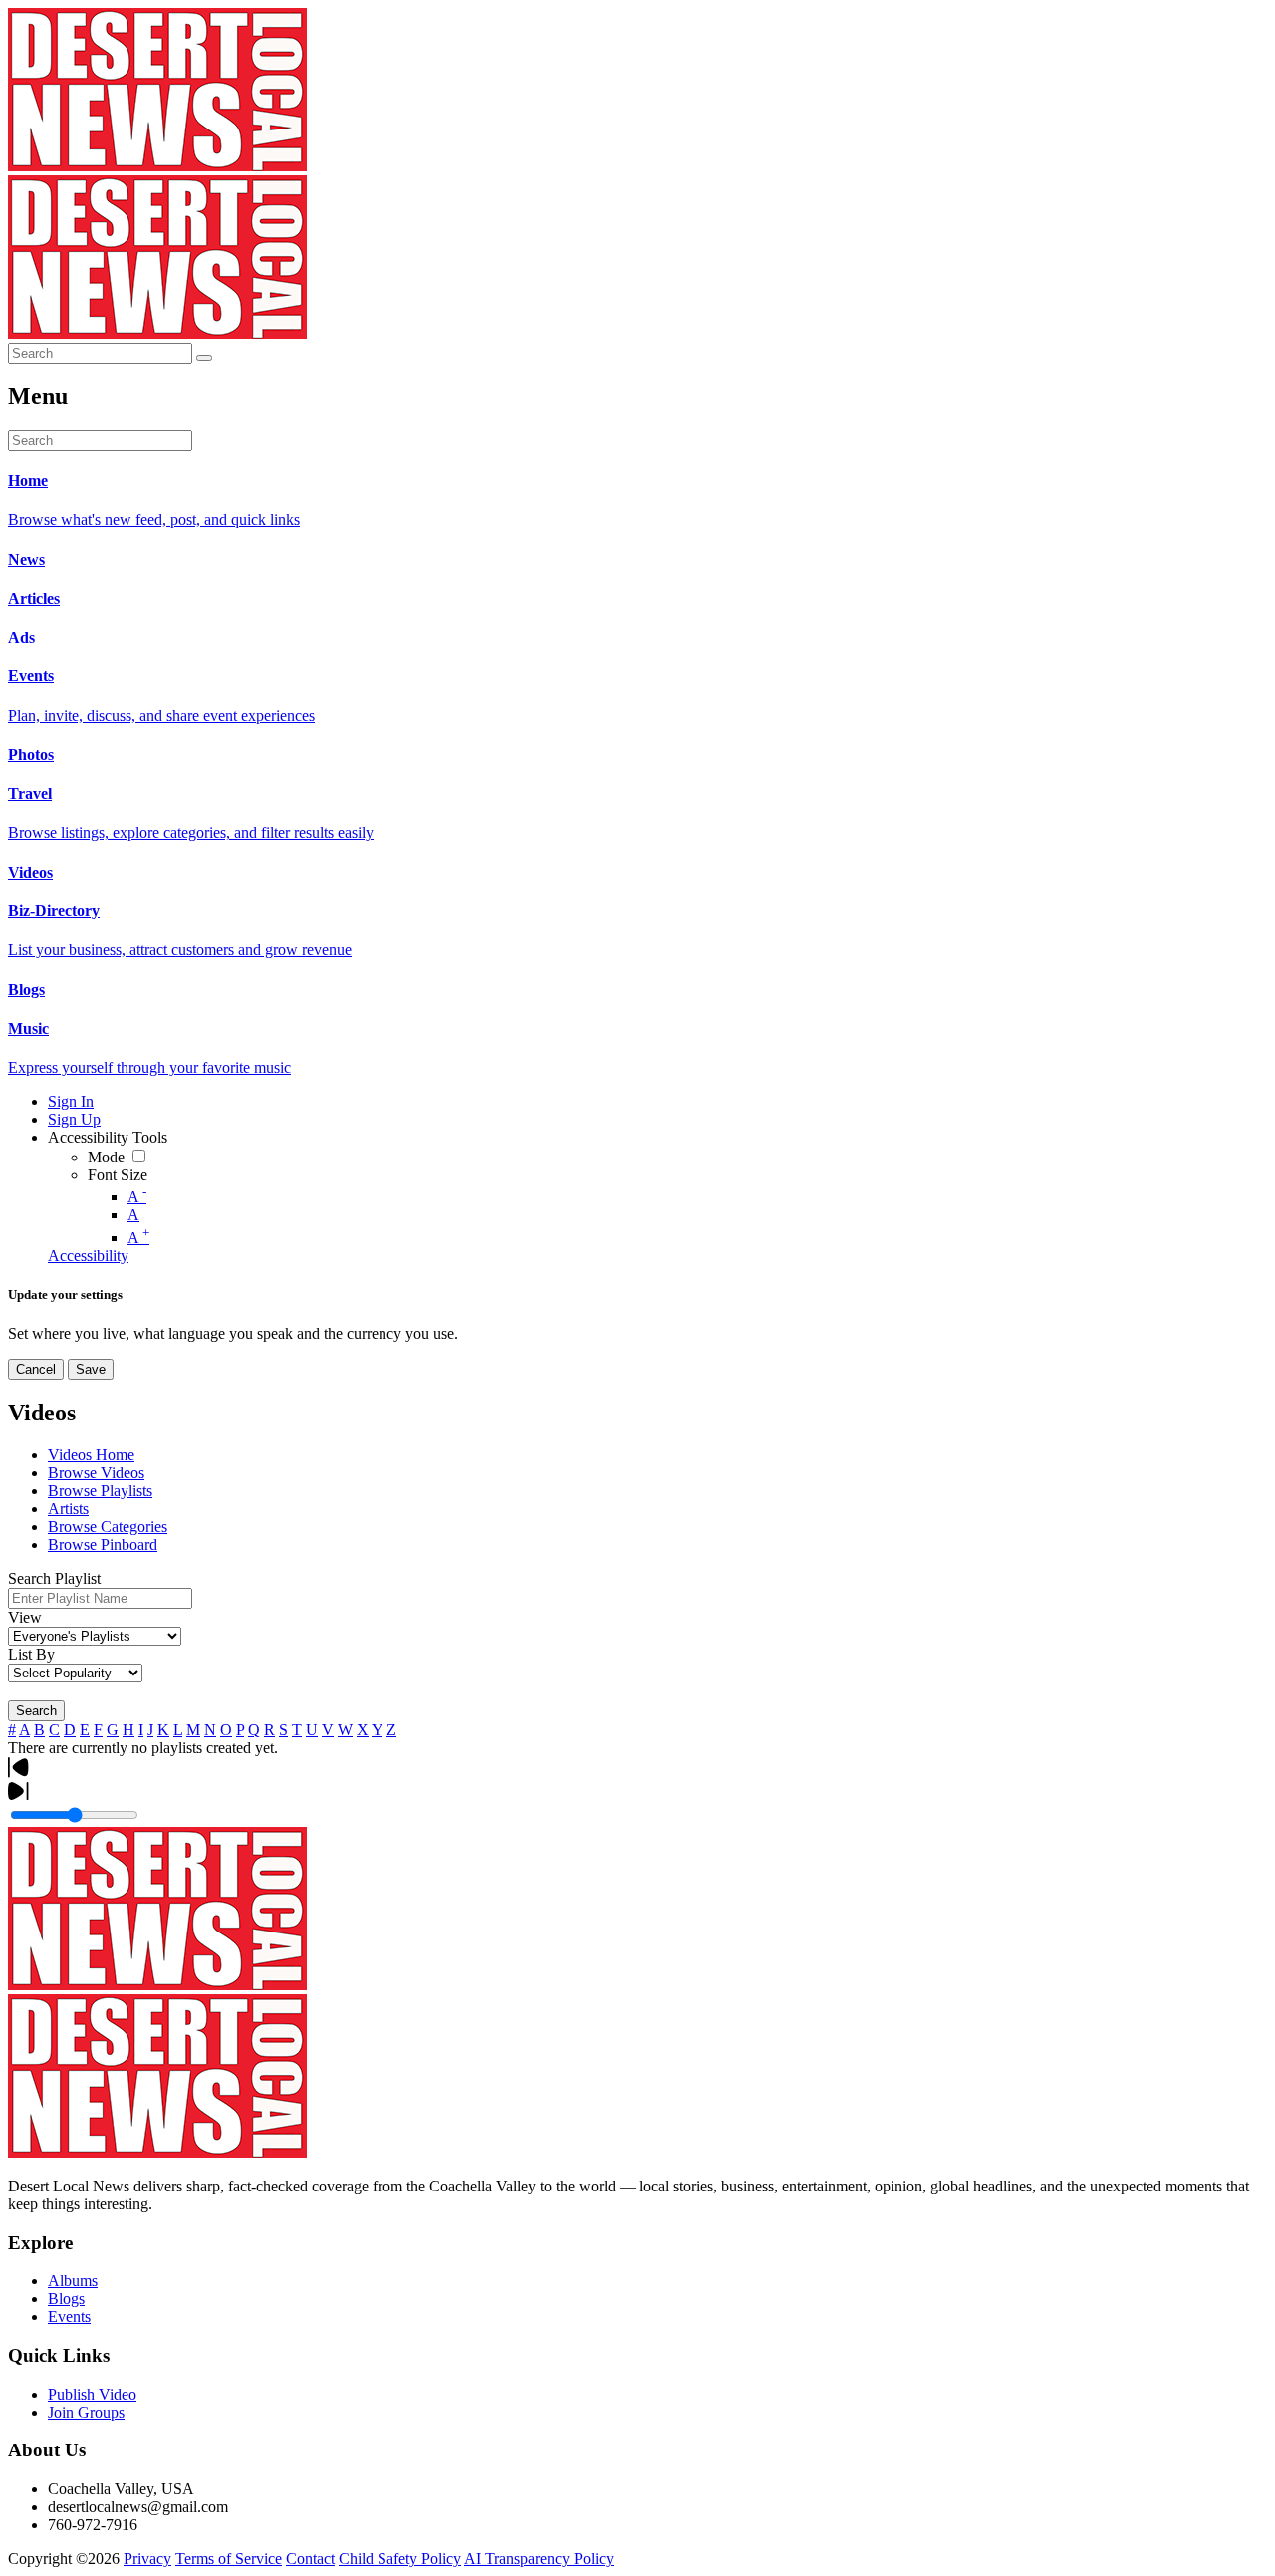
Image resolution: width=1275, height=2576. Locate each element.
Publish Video (92, 2394)
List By (31, 1654)
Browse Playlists (100, 1491)
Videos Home (91, 1455)
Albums (73, 2281)
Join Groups (86, 2412)
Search (36, 1711)
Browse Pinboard (103, 1545)
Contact (310, 2559)
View (25, 1617)
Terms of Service (229, 2559)
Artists (68, 1509)
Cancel (36, 1369)
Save (91, 1369)
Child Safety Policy (400, 2559)
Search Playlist (54, 1578)
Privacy (147, 2559)
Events (69, 2317)
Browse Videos (96, 1473)
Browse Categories (108, 1527)
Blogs (66, 2299)
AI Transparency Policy (539, 2559)
